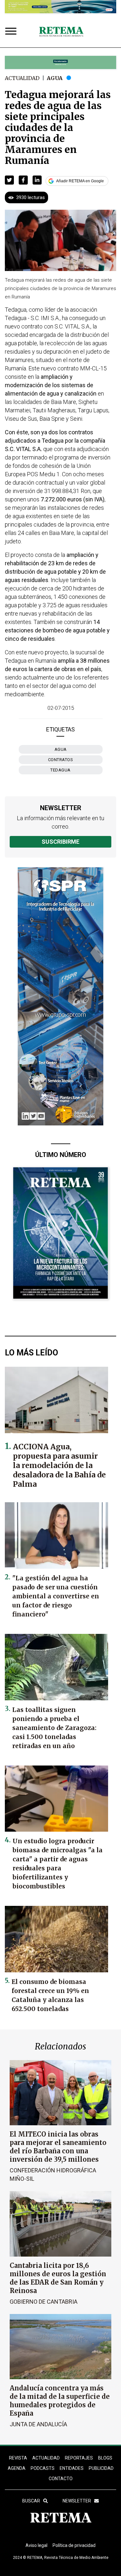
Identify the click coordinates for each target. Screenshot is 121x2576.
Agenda (17, 2468)
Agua (55, 78)
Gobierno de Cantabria (44, 2302)
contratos (61, 760)
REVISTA (18, 2458)
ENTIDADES (72, 2468)
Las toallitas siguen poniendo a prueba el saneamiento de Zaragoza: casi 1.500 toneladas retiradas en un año (54, 1728)
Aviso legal (36, 2545)
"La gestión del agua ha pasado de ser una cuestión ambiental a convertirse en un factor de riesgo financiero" (56, 1596)
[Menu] (12, 32)
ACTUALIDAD (46, 2458)
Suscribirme (60, 842)
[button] (9, 180)
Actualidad (22, 78)
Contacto (61, 2479)
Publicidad (101, 2468)
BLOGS (105, 2458)
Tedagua (60, 770)
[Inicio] (61, 32)
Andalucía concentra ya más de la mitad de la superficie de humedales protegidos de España (60, 2401)
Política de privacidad (74, 2545)
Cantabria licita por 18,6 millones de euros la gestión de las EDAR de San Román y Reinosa (58, 2278)
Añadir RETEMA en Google (80, 181)
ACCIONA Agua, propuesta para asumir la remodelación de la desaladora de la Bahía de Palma (59, 1465)
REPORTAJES (79, 2458)
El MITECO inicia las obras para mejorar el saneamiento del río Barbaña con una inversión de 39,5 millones (58, 2147)
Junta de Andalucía (38, 2424)
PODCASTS (43, 2468)
